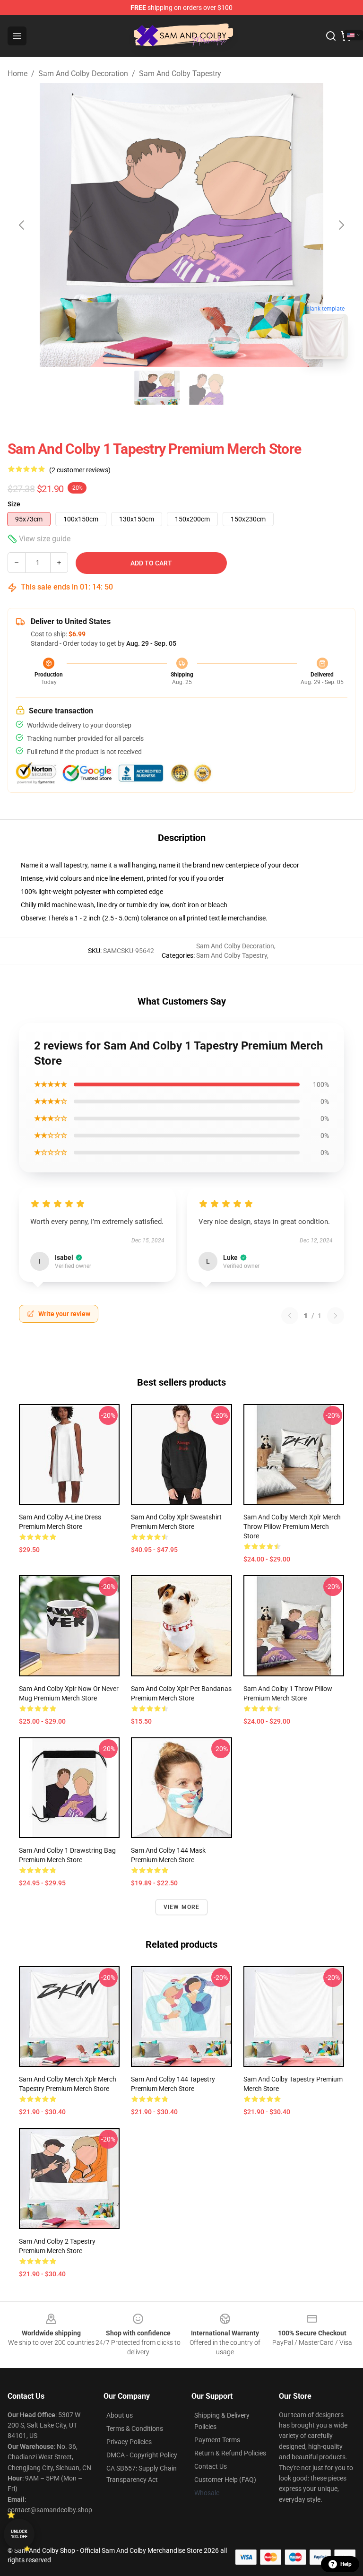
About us (120, 2415)
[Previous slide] (22, 225)
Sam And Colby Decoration (83, 74)
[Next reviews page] (336, 1316)
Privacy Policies (129, 2442)
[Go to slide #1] (157, 388)
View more (182, 1907)
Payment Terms (217, 2440)
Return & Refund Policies (230, 2453)
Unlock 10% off (19, 2534)
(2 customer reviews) (80, 470)
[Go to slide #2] (206, 388)
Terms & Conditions (135, 2429)
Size (14, 504)
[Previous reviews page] (290, 1316)
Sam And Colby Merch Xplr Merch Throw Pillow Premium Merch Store (292, 1527)
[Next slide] (341, 225)
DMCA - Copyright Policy (142, 2455)
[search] (331, 36)
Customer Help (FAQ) (225, 2480)
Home (17, 74)
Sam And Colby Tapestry (180, 74)
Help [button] (346, 2564)
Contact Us (211, 2466)
